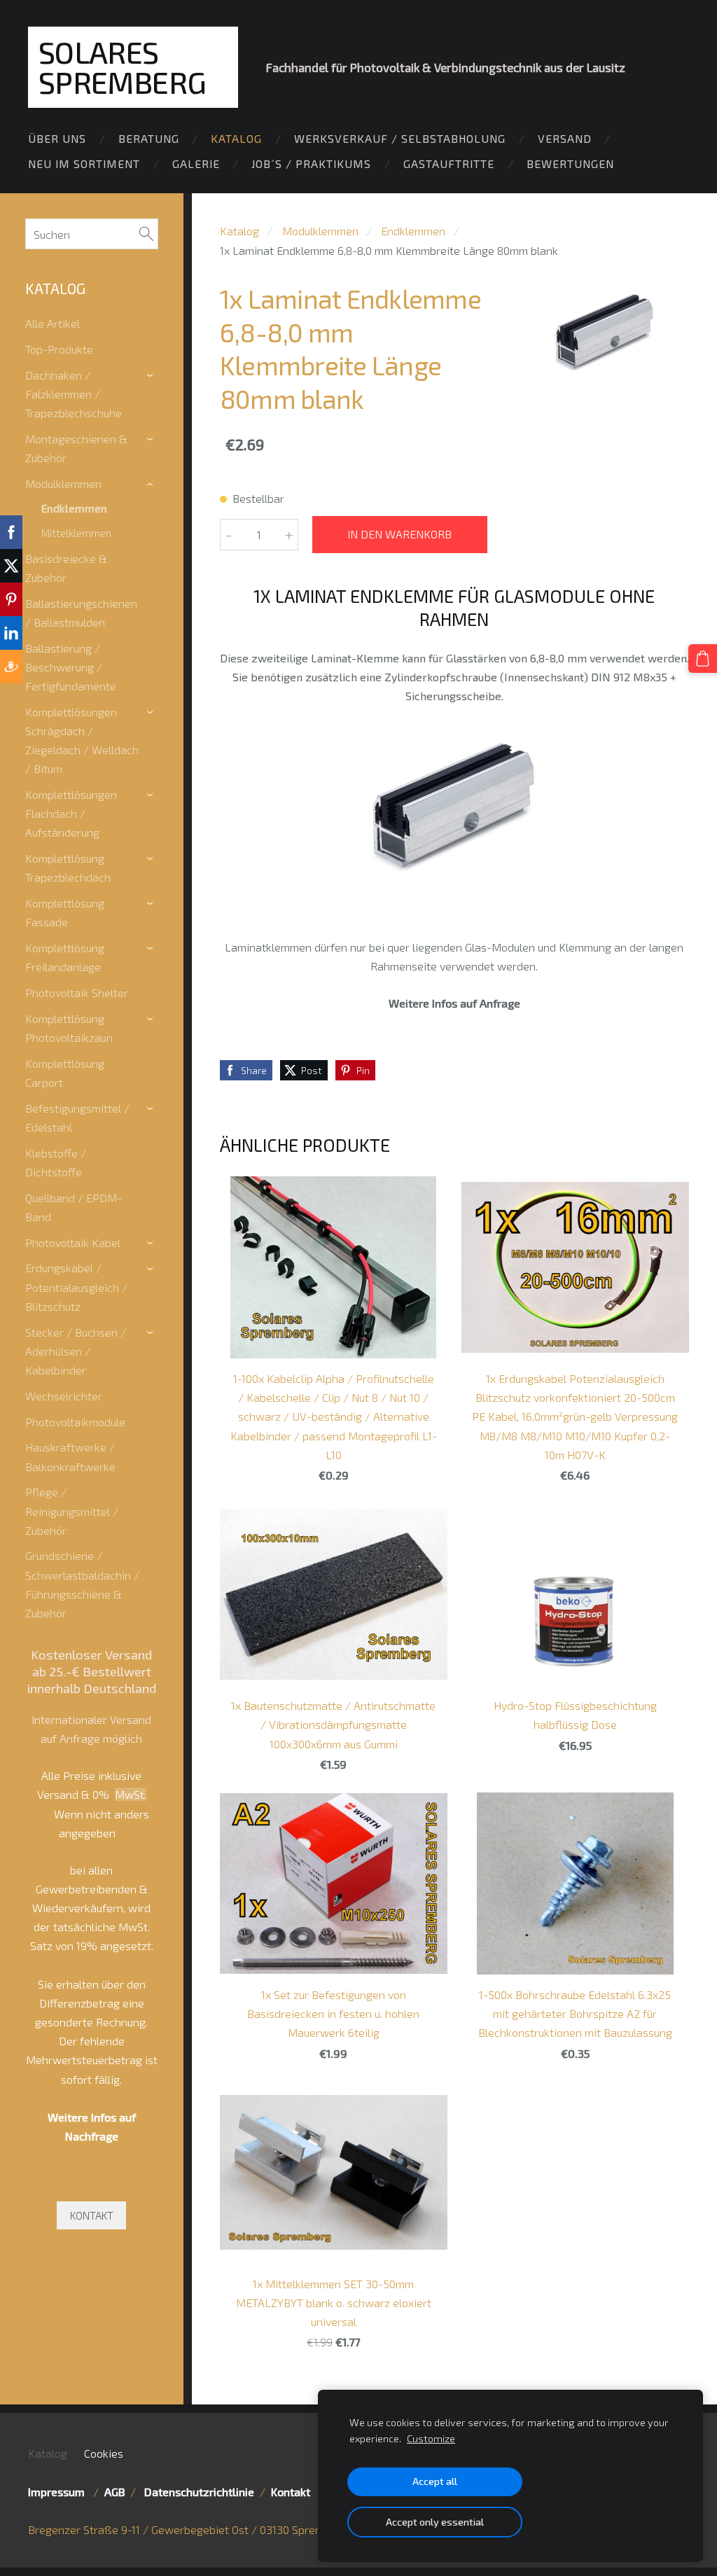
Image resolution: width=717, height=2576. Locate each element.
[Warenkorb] (703, 659)
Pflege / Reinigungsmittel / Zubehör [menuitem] (72, 1511)
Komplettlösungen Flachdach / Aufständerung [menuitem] (71, 813)
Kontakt (291, 2492)
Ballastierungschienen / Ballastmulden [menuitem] (81, 613)
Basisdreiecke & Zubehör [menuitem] (66, 568)
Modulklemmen (320, 231)
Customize (431, 2438)
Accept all (435, 2481)
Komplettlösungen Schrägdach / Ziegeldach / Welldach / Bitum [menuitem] (82, 740)
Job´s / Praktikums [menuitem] (311, 163)
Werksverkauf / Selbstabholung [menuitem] (400, 138)
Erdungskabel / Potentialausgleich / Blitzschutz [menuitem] (76, 1287)
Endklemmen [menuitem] (74, 508)
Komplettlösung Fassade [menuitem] (65, 912)
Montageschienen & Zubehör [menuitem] (76, 448)
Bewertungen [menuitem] (570, 163)
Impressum (59, 2492)
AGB (114, 2492)
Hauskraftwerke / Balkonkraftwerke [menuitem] (70, 1456)
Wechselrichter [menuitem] (64, 1396)
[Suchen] (146, 234)
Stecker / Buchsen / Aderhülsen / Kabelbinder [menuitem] (76, 1351)
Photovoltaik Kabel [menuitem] (73, 1242)
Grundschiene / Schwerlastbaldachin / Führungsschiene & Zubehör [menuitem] (82, 1584)
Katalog (239, 231)
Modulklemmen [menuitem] (63, 483)
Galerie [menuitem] (196, 163)
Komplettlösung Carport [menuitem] (65, 1073)
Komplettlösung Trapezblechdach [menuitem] (68, 868)
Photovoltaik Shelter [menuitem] (77, 993)
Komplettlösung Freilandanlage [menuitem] (65, 957)
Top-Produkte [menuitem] (59, 349)
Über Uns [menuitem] (57, 138)
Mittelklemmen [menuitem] (76, 533)
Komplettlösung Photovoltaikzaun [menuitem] (69, 1028)
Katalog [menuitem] (236, 138)
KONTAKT (92, 2215)
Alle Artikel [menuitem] (53, 323)
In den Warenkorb (399, 534)
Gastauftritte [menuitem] (449, 163)
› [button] (152, 376)
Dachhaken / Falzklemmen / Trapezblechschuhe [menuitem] (74, 394)
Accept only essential (435, 2522)
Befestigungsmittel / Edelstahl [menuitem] (77, 1118)
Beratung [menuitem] (149, 138)
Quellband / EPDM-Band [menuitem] (74, 1207)
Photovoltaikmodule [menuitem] (75, 1422)
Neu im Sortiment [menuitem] (84, 163)
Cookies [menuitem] (104, 2453)
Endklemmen (413, 231)
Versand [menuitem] (565, 138)
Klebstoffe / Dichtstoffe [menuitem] (56, 1162)
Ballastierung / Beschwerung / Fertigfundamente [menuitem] (71, 667)
